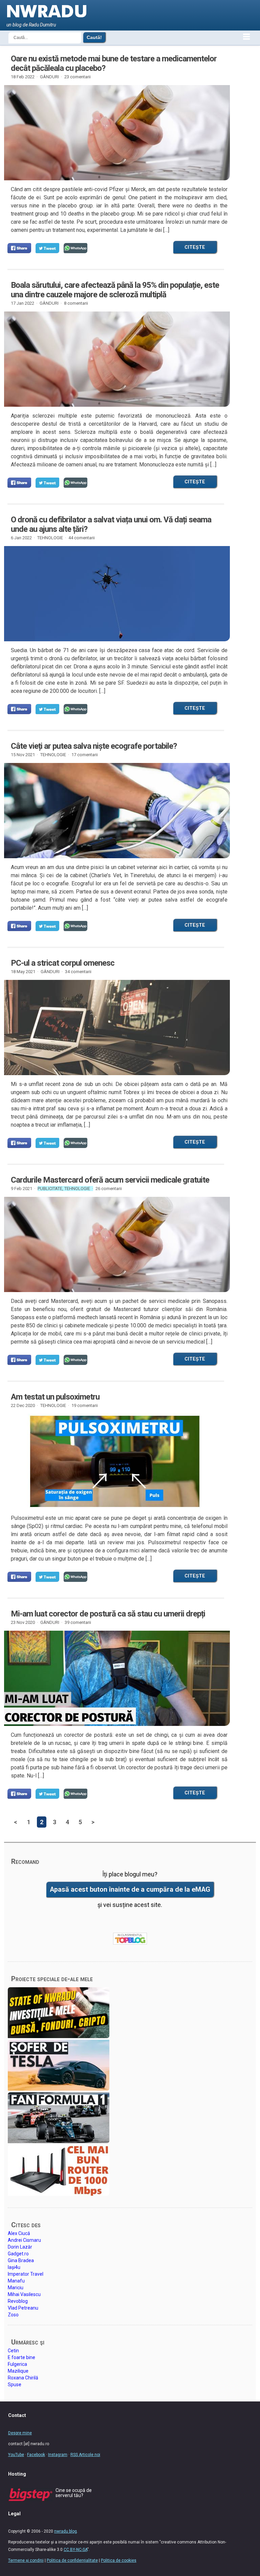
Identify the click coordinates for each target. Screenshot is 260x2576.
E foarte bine (21, 2357)
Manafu (16, 2281)
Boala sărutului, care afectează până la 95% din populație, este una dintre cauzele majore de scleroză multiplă (115, 290)
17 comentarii (85, 755)
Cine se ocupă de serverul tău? (74, 2493)
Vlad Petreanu (23, 2308)
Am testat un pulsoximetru (55, 1397)
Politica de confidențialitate (72, 2560)
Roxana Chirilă (23, 2378)
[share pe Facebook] (19, 248)
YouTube (16, 2455)
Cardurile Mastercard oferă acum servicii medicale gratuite (110, 1180)
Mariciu (16, 2288)
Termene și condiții (26, 2560)
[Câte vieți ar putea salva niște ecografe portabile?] (115, 816)
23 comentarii (78, 77)
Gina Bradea (21, 2260)
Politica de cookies (119, 2560)
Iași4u (14, 2267)
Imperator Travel (26, 2274)
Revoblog (18, 2301)
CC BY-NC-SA (75, 2550)
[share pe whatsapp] (75, 248)
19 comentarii (85, 1405)
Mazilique (18, 2371)
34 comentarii (78, 972)
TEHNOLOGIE (50, 538)
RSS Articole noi (85, 2455)
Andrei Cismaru (24, 2240)
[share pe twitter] (47, 248)
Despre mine (20, 2433)
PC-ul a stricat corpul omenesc (63, 963)
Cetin (13, 2351)
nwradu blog (66, 2531)
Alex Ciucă (19, 2233)
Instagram (58, 2455)
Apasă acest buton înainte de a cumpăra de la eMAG (130, 1889)
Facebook (36, 2455)
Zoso (13, 2315)
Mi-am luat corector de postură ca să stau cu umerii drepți (108, 1614)
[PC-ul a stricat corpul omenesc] (115, 1028)
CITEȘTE (195, 247)
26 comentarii (109, 1189)
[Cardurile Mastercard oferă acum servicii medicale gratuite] (115, 1244)
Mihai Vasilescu (24, 2294)
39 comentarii (78, 1622)
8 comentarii (76, 303)
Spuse (15, 2384)
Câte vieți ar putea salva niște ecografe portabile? (94, 746)
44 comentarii (82, 538)
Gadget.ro (18, 2254)
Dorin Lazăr (20, 2247)
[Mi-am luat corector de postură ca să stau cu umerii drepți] (115, 1678)
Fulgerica (17, 2364)
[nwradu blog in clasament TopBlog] (130, 1939)
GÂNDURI (49, 77)
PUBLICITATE (50, 1189)
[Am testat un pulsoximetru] (115, 1461)
